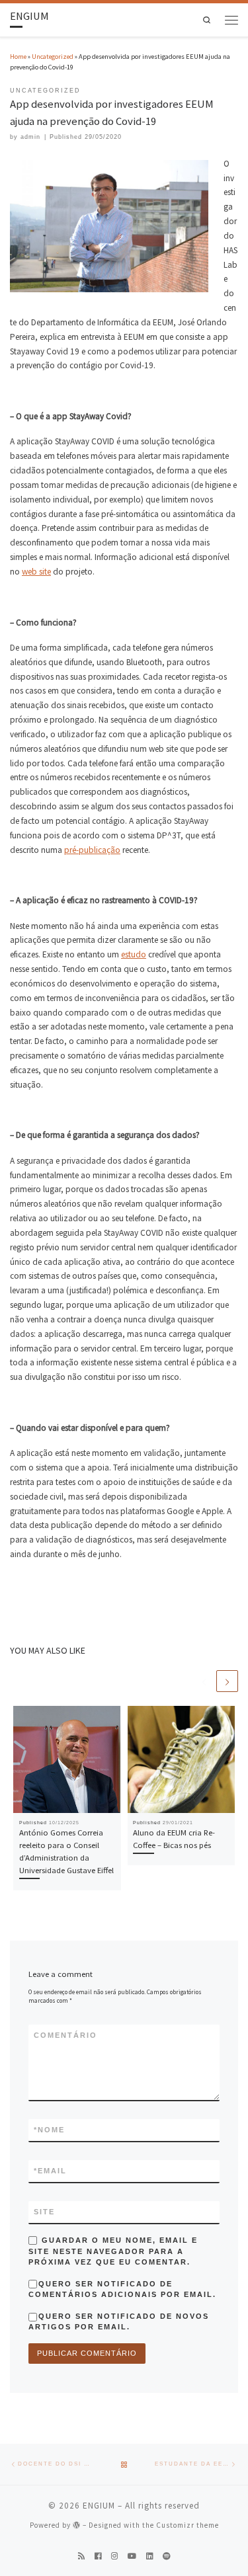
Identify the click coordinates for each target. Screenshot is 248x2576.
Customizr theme (187, 2525)
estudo (134, 954)
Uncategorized (53, 57)
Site (44, 2212)
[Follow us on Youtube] (132, 2556)
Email (50, 2171)
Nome (49, 2130)
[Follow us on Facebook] (98, 2556)
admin (30, 137)
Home (18, 57)
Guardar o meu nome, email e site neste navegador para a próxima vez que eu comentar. (113, 2251)
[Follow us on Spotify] (167, 2556)
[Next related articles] (227, 1681)
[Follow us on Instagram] (114, 2556)
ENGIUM (99, 2506)
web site (36, 572)
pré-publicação (92, 850)
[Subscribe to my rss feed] (81, 2556)
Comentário (65, 2035)
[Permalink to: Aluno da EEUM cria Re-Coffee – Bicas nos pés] (182, 1760)
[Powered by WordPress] (77, 2525)
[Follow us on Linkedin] (149, 2556)
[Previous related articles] (204, 1681)
